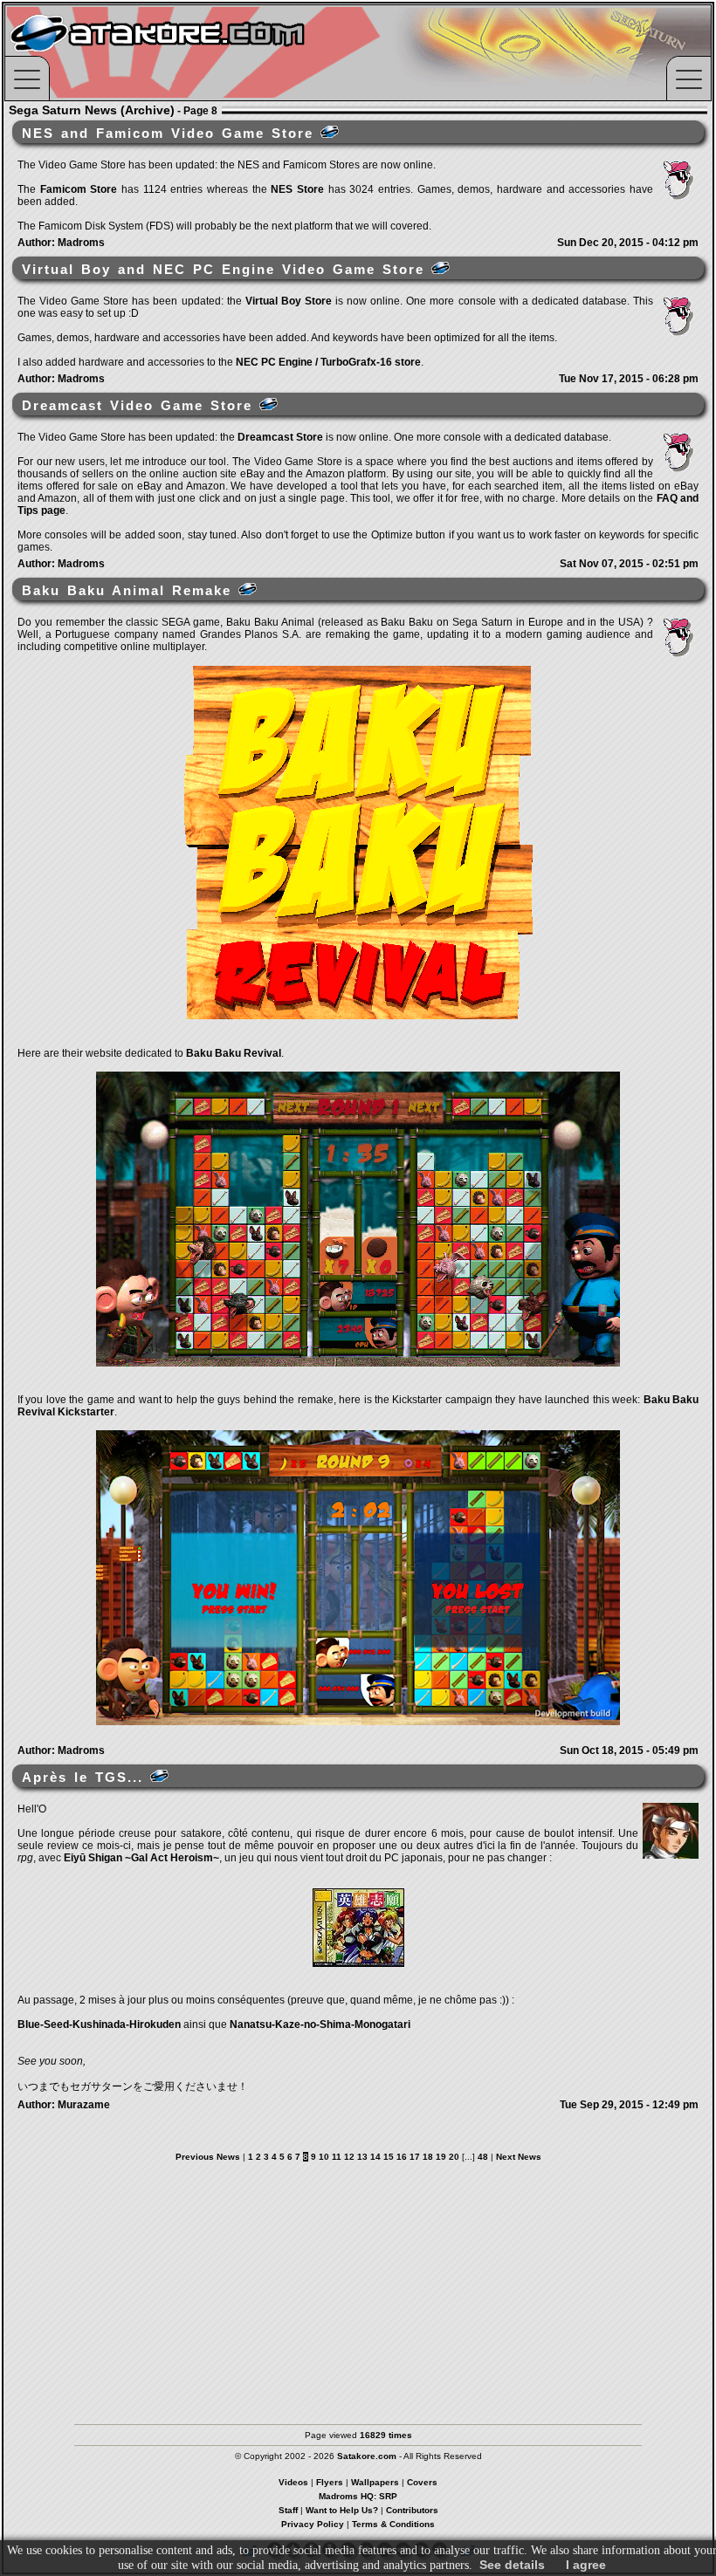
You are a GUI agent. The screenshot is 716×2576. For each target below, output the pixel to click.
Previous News (208, 2157)
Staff (288, 2510)
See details (512, 2565)
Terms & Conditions (393, 2524)
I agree (586, 2565)
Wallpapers (375, 2482)
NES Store (297, 189)
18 (428, 2157)
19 (441, 2157)
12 (349, 2157)
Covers (422, 2482)
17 (415, 2157)
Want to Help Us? (342, 2510)
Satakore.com (367, 2456)
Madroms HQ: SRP (358, 2496)
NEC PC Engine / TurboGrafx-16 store (328, 362)
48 (483, 2157)
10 (324, 2157)
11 (337, 2157)
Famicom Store (79, 189)
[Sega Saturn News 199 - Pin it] (159, 1776)
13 (362, 2157)
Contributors (412, 2510)
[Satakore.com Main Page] (198, 53)
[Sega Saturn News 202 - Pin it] (441, 268)
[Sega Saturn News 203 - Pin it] (330, 132)
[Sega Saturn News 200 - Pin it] (248, 589)
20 (454, 2157)
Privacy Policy (313, 2524)
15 (389, 2157)
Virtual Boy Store (289, 301)
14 (375, 2157)
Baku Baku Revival (234, 1053)
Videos (293, 2482)
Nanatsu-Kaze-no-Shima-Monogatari (320, 2024)
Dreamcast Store (280, 437)
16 (402, 2157)
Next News (519, 2157)
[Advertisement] (358, 2285)
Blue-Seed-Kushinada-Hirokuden (99, 2024)
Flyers (330, 2482)
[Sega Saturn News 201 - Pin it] (268, 404)
